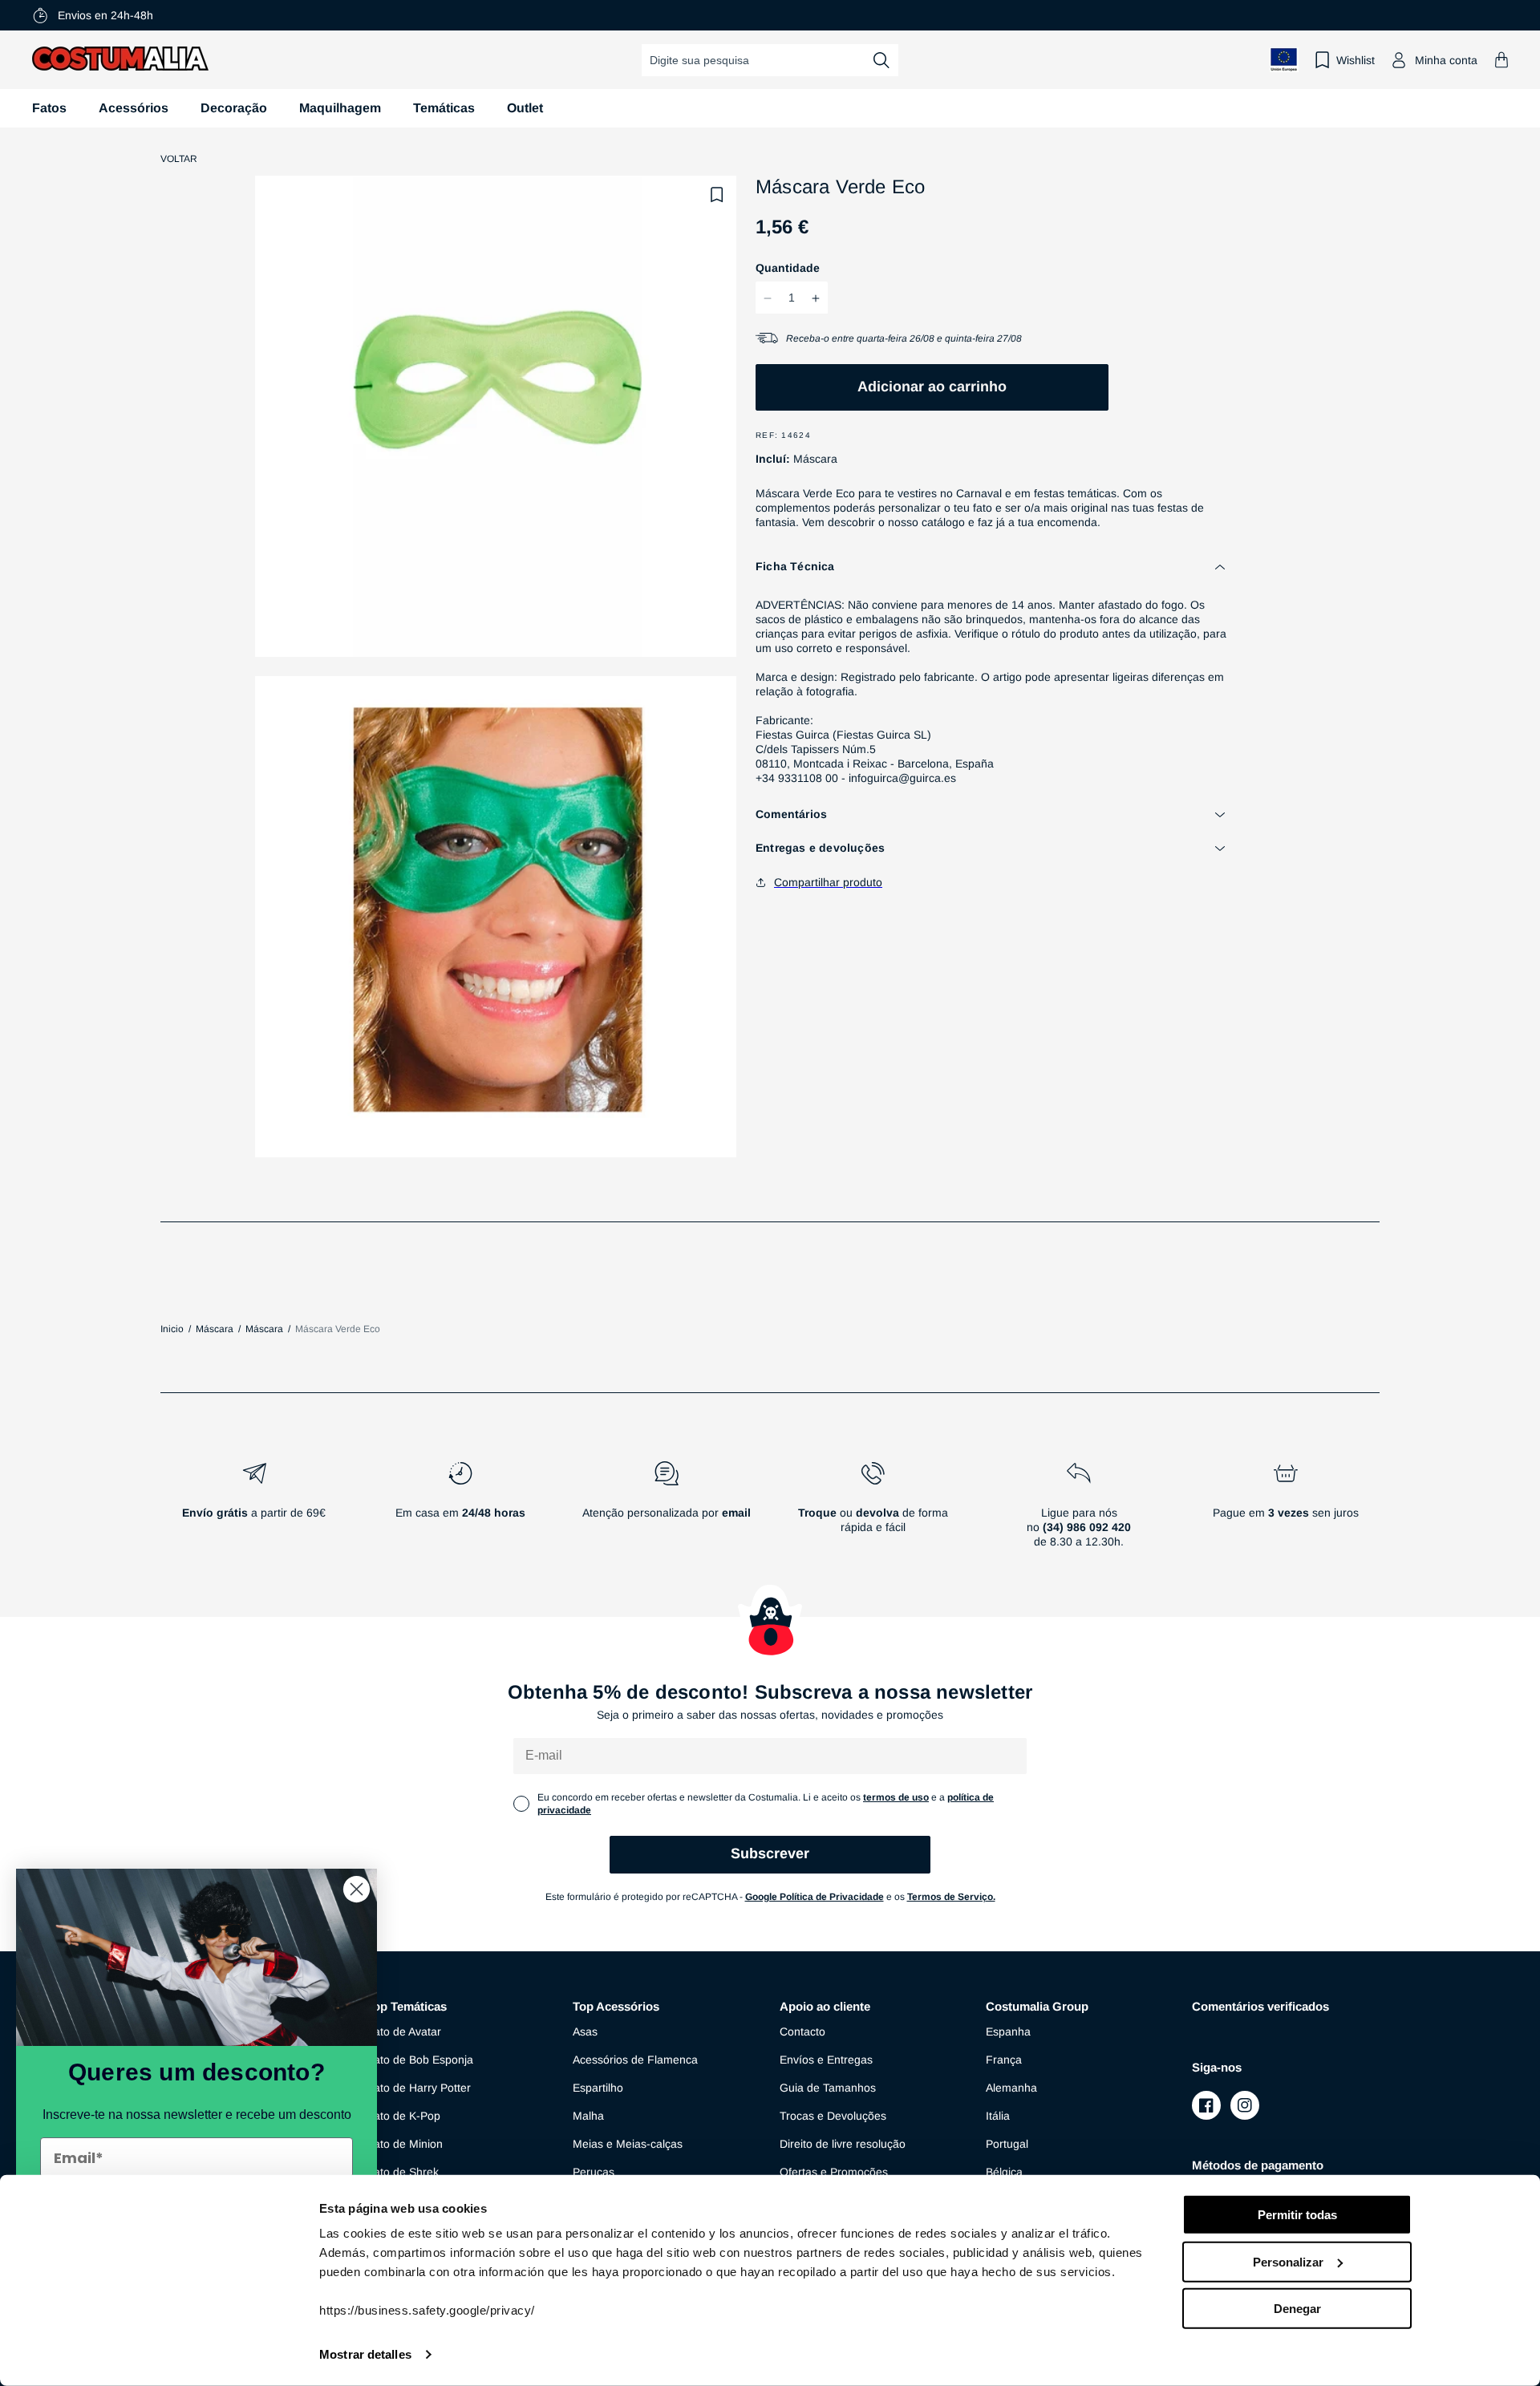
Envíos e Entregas (826, 2060)
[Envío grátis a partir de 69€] (254, 1511)
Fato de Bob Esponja (420, 2060)
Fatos (49, 108)
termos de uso (896, 1797)
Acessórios (134, 108)
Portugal (1007, 2144)
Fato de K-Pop (403, 2116)
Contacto (802, 2032)
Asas (585, 2032)
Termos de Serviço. (951, 1897)
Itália (998, 2116)
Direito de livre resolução (843, 2144)
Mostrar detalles (365, 2354)
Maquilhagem (340, 108)
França (1004, 2060)
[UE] (1284, 60)
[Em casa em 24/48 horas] (460, 1511)
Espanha (1008, 2032)
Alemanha (1011, 2088)
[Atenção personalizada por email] (666, 1511)
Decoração (234, 108)
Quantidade (788, 269)
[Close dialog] (357, 1889)
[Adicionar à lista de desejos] (717, 195)
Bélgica (1004, 2172)
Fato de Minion (405, 2144)
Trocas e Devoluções (833, 2116)
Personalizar (1288, 2261)
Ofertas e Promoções (834, 2172)
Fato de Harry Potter (419, 2088)
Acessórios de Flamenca (635, 2060)
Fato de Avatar (404, 2032)
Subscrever (770, 1853)
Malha (588, 2116)
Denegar (1297, 2309)
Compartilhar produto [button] (828, 882)
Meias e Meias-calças (628, 2144)
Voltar (179, 159)
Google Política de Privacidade (815, 1897)
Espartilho (598, 2088)
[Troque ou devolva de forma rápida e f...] (873, 1511)
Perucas (594, 2172)
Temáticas (444, 108)
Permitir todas (1297, 2215)
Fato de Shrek (403, 2172)
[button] (1501, 60)
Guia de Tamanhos (828, 2088)
